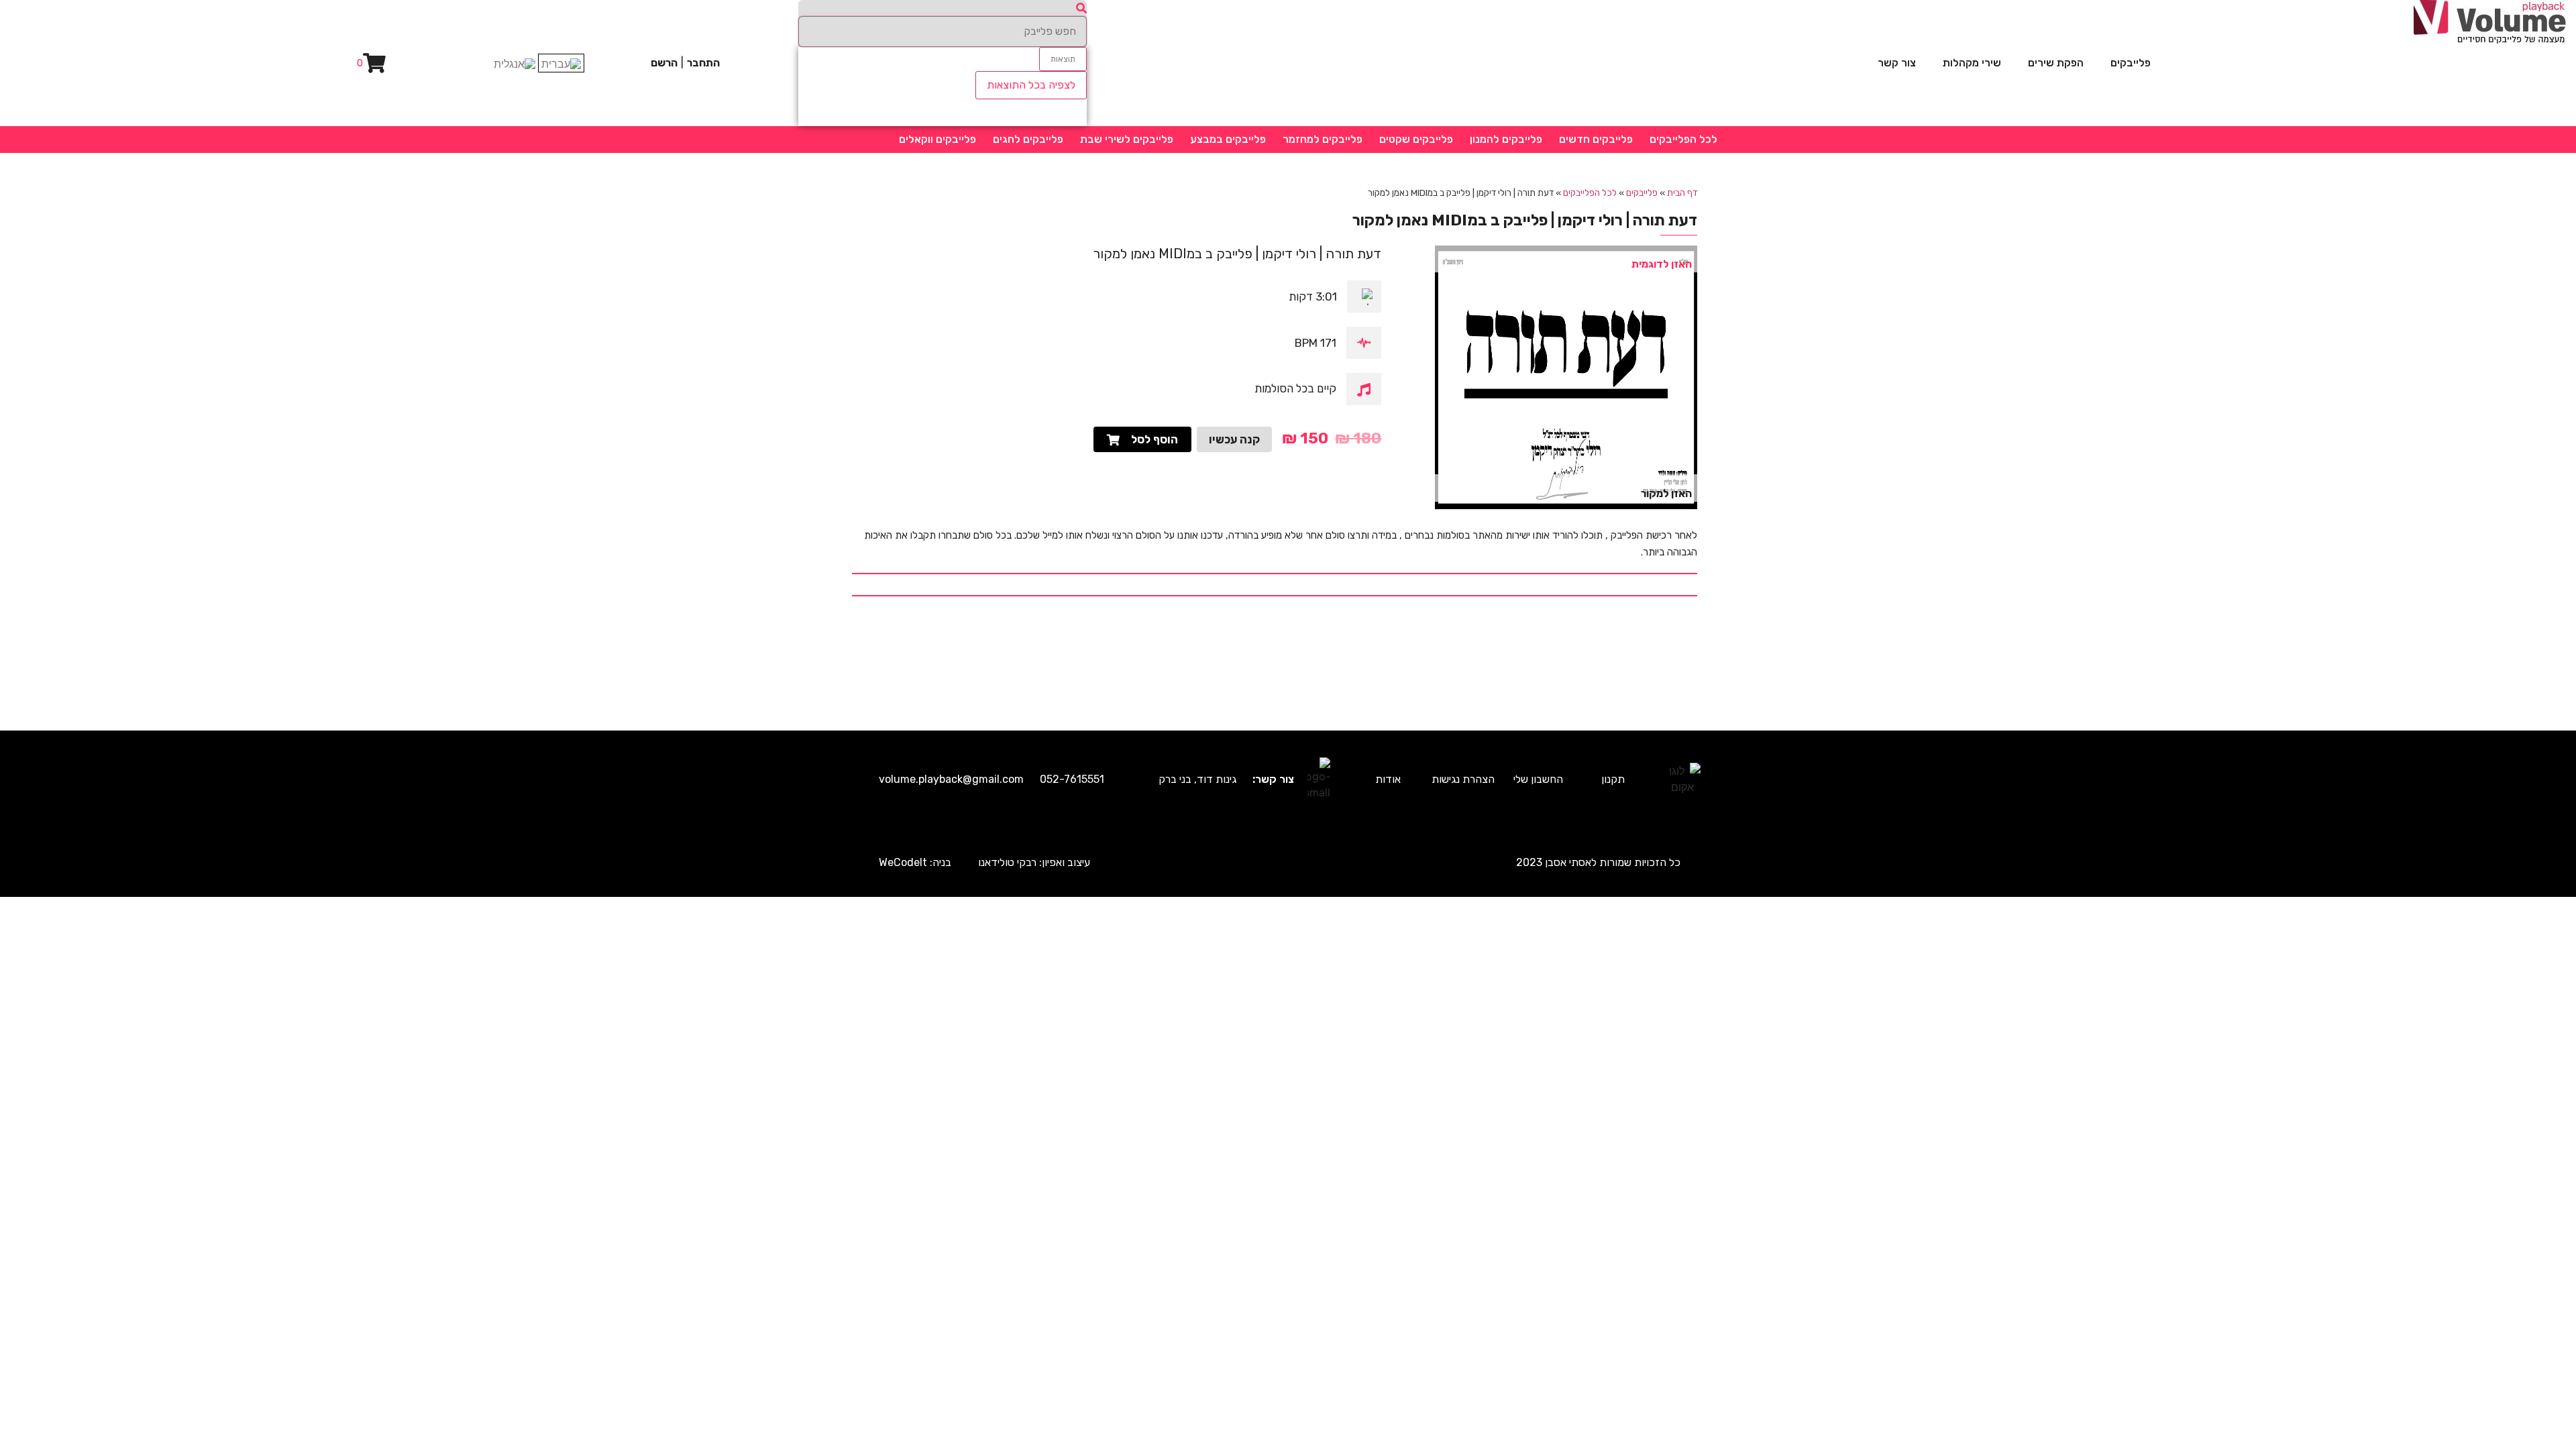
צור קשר (1897, 63)
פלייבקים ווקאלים (937, 139)
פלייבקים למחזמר (1323, 139)
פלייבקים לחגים (1028, 139)
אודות (1388, 779)
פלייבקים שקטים (1416, 139)
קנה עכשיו (1234, 439)
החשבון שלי (1538, 779)
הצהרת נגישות (1463, 779)
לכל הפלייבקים (1683, 139)
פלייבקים (2131, 63)
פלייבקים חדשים (1596, 139)
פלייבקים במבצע (1228, 139)
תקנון (1613, 779)
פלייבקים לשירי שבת (1127, 139)
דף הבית (1682, 193)
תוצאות (1063, 59)
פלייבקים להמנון (1506, 139)
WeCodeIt (903, 862)
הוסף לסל (1155, 439)
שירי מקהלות (1972, 63)
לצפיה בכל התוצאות (1031, 85)
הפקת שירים (2056, 63)
